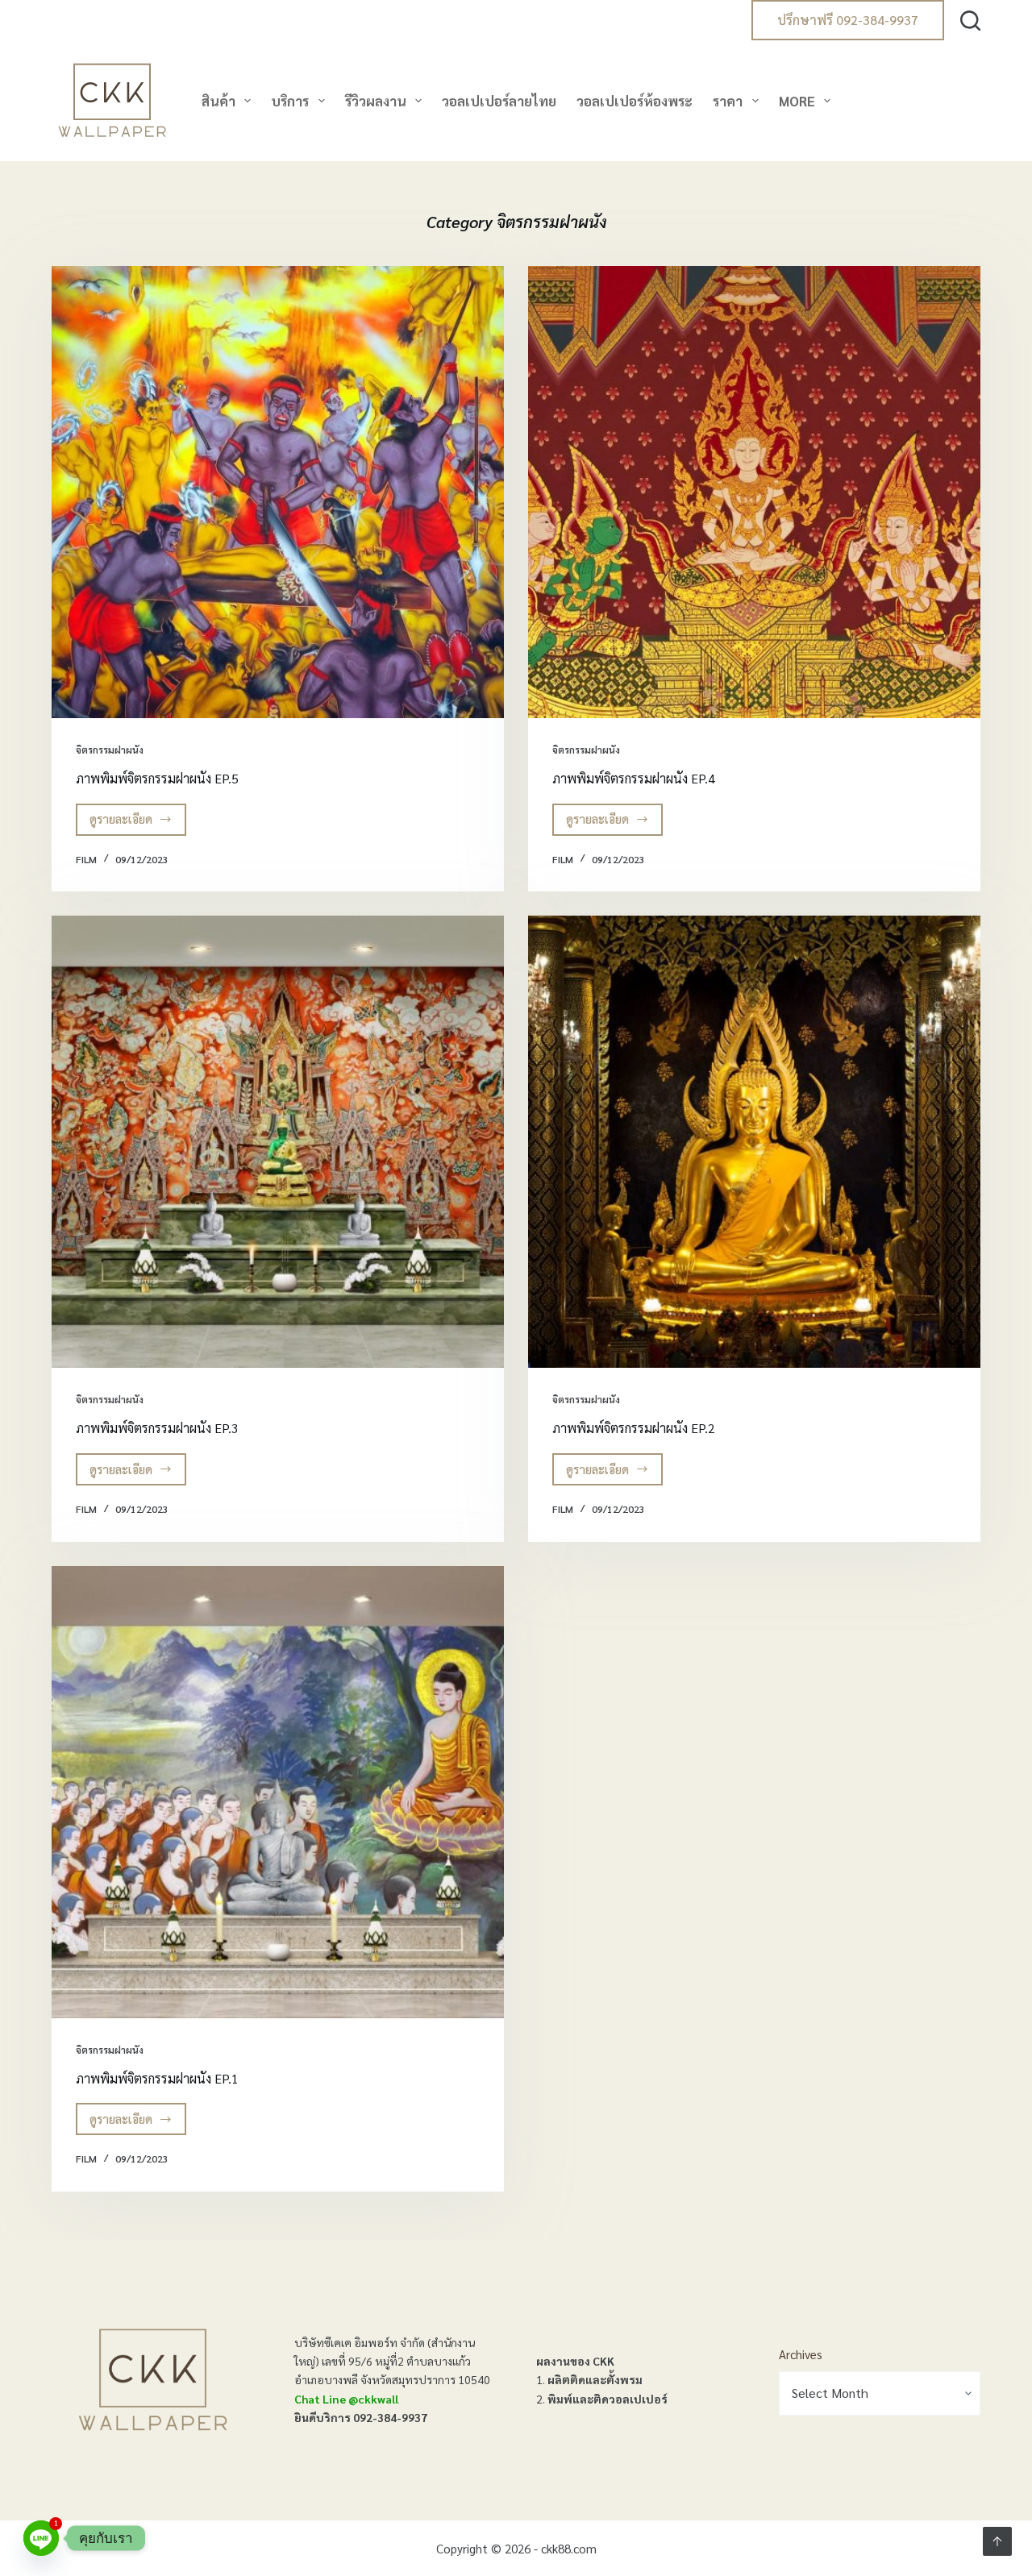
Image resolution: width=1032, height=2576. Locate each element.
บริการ (290, 101)
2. (602, 2399)
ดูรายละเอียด (132, 823)
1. (589, 2379)
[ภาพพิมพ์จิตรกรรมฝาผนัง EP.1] (278, 1792)
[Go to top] (997, 2541)
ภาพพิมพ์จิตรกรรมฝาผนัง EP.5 (157, 778)
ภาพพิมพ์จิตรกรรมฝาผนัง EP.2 (634, 1428)
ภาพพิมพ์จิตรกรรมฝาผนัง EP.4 (634, 778)
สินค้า (218, 101)
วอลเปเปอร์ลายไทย (499, 101)
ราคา (728, 101)
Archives (801, 2354)
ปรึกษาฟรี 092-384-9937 (848, 20)
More (797, 101)
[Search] (970, 21)
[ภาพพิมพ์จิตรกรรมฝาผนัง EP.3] (278, 1142)
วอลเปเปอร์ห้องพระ (635, 101)
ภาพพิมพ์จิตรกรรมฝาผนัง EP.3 (157, 1428)
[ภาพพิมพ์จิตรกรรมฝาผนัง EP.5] (278, 492)
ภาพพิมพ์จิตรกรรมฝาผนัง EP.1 (157, 2078)
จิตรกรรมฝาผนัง (110, 750)
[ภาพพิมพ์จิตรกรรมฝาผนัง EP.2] (754, 1142)
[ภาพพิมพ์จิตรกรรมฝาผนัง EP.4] (754, 492)
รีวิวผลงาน (376, 101)
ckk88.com (569, 2548)
